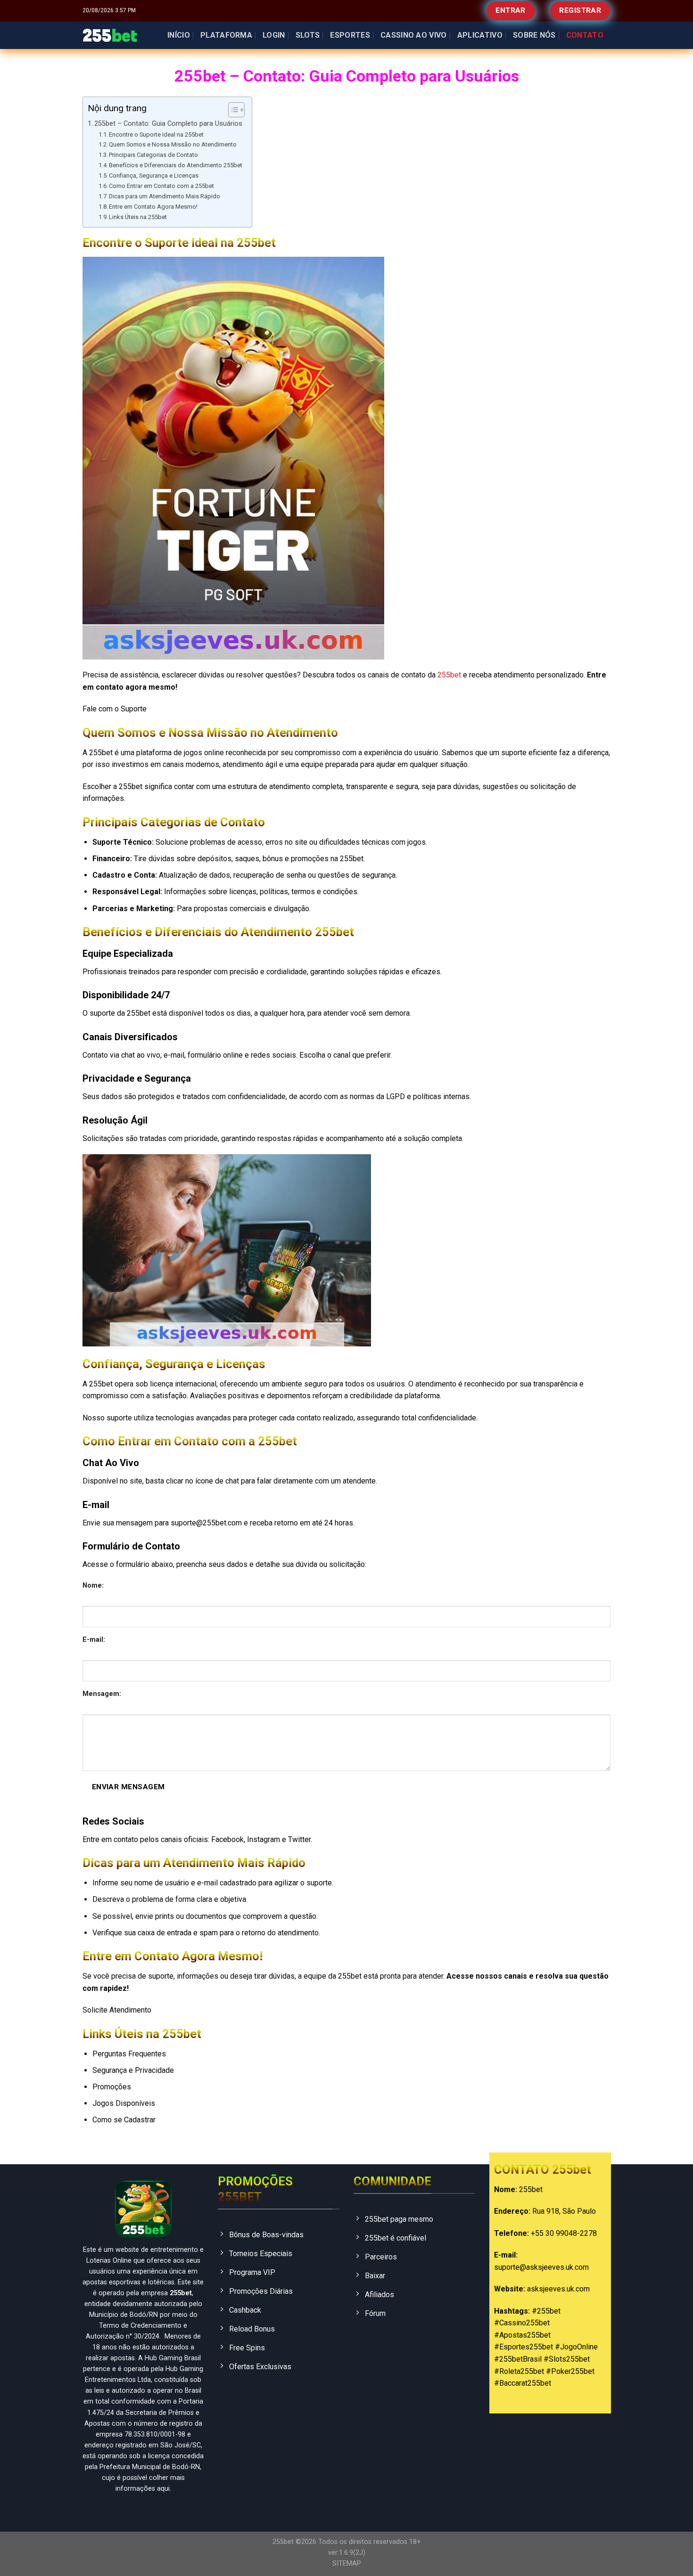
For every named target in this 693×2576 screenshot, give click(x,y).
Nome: (93, 1586)
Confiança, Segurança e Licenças (154, 175)
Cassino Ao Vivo (414, 35)
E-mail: (94, 1640)
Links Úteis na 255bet (138, 217)
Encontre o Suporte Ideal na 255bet (156, 135)
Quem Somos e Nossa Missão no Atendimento (173, 144)
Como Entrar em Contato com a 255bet (161, 186)
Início (179, 35)
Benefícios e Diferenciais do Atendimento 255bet (176, 165)
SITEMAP (347, 2564)
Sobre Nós (534, 35)
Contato (585, 35)
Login (274, 35)
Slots (308, 35)
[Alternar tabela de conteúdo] (232, 110)
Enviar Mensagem (128, 1787)
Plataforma (226, 35)
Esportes (350, 35)
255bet (449, 675)
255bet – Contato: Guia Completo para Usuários (168, 124)
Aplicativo (480, 35)
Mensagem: (102, 1694)
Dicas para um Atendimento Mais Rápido (165, 196)
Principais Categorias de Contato (153, 155)
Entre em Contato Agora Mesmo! (153, 207)
